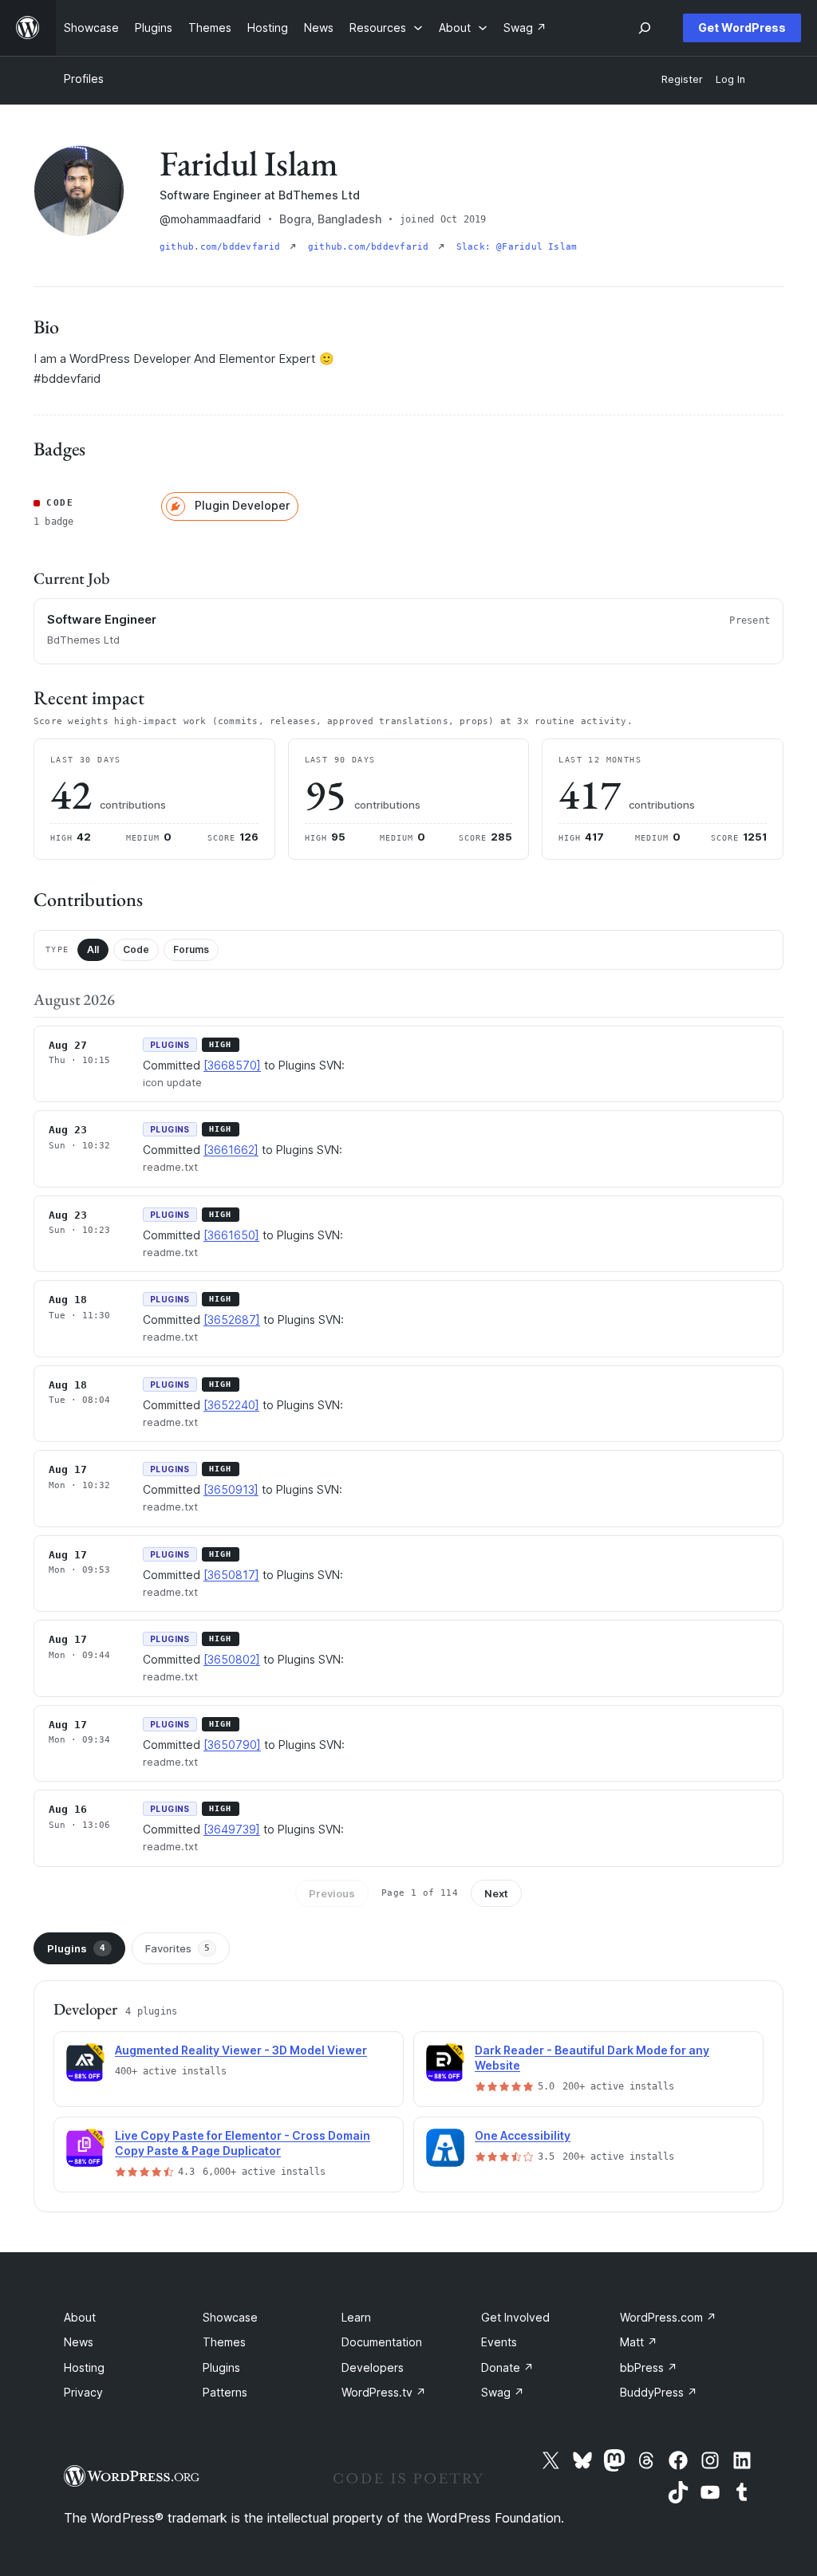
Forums (191, 949)
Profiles (84, 79)
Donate (507, 2367)
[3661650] (231, 1235)
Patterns (225, 2392)
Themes (224, 2342)
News (79, 2342)
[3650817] (231, 1575)
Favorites (178, 1948)
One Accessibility (523, 2135)
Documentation (382, 2342)
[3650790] (232, 1745)
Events (499, 2342)
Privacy (83, 2392)
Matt (639, 2342)
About (80, 2317)
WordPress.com (668, 2317)
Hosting (84, 2367)
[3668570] (232, 1065)
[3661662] (231, 1150)
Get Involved (515, 2317)
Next (496, 1893)
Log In (730, 79)
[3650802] (232, 1659)
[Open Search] (645, 28)
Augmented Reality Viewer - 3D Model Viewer (241, 2050)
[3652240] (231, 1405)
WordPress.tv (384, 2392)
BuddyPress (659, 2392)
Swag (503, 2392)
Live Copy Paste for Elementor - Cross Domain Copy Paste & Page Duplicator (243, 2143)
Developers (373, 2367)
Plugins (76, 1948)
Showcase (230, 2317)
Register (682, 79)
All (93, 949)
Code (136, 949)
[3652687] (232, 1320)
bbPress (649, 2367)
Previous (332, 1893)
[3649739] (232, 1829)
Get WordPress (742, 28)
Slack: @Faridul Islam (517, 247)
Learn (356, 2317)
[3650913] (231, 1489)
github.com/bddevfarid (223, 247)
